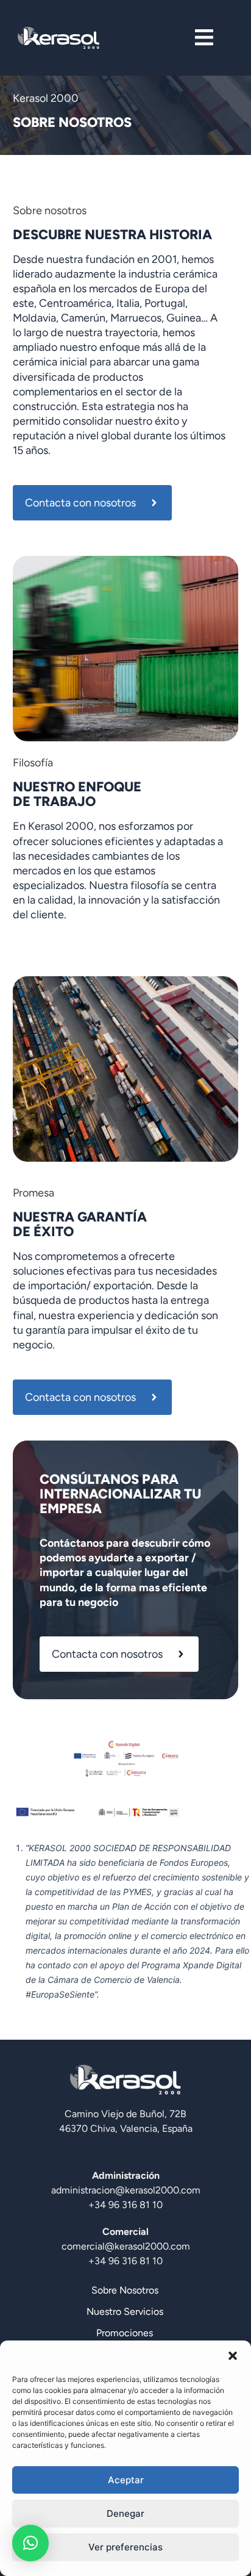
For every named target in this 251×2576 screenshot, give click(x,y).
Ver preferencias (125, 2547)
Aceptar (126, 2480)
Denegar (125, 2513)
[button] (233, 2356)
